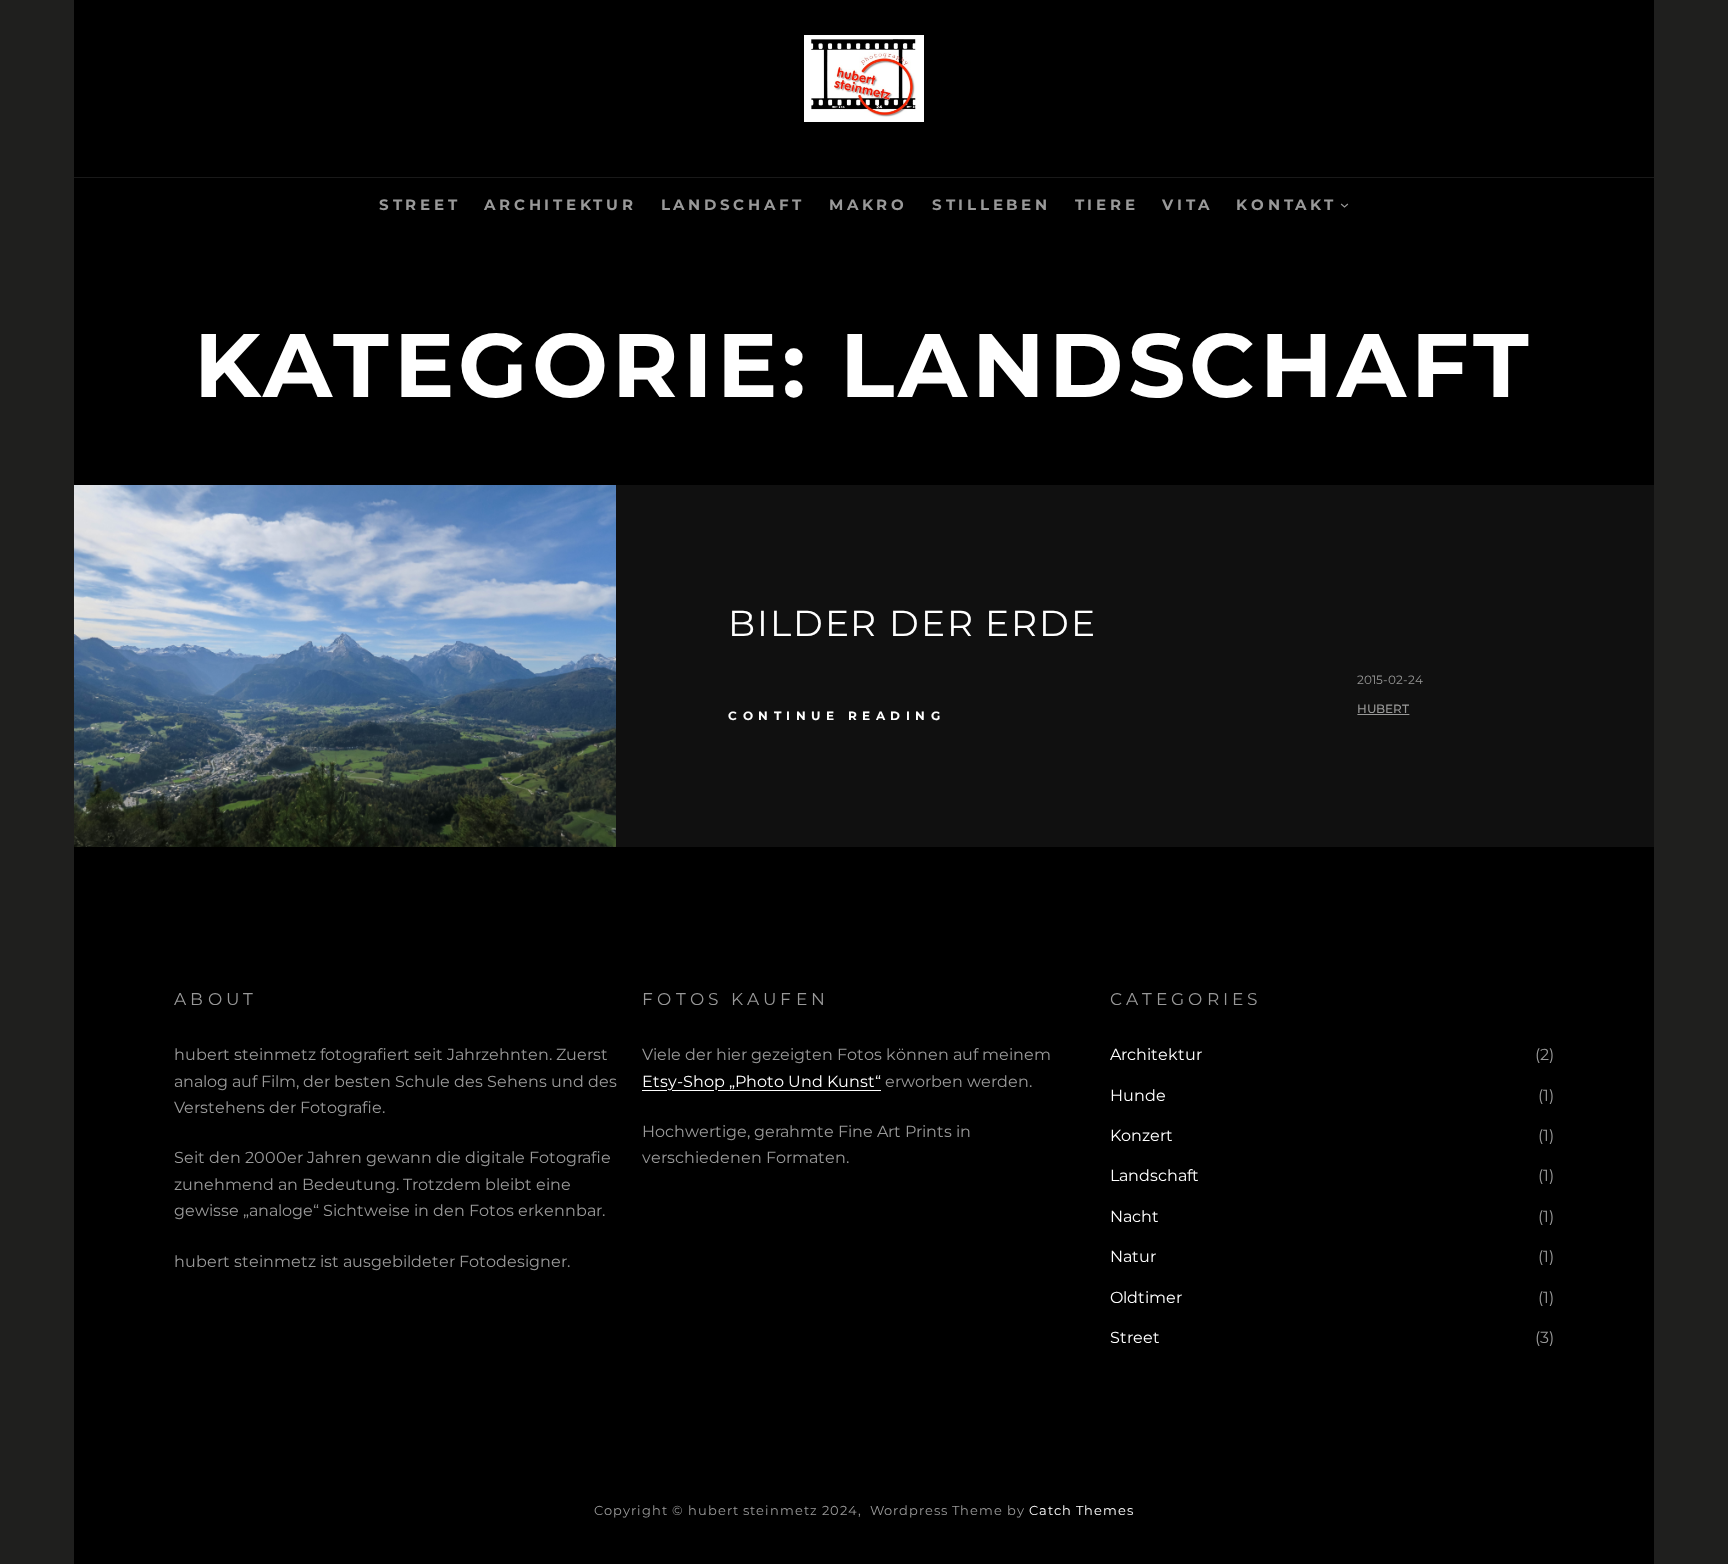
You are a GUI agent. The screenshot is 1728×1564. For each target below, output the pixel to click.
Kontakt (1286, 204)
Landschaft (1154, 1175)
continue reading (836, 715)
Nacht (1134, 1216)
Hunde (1138, 1095)
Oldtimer (1146, 1297)
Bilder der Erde (912, 623)
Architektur (1156, 1054)
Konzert (1141, 1135)
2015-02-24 (1390, 679)
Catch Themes (1081, 1510)
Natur (1133, 1256)
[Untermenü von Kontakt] (1344, 204)
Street (1135, 1337)
